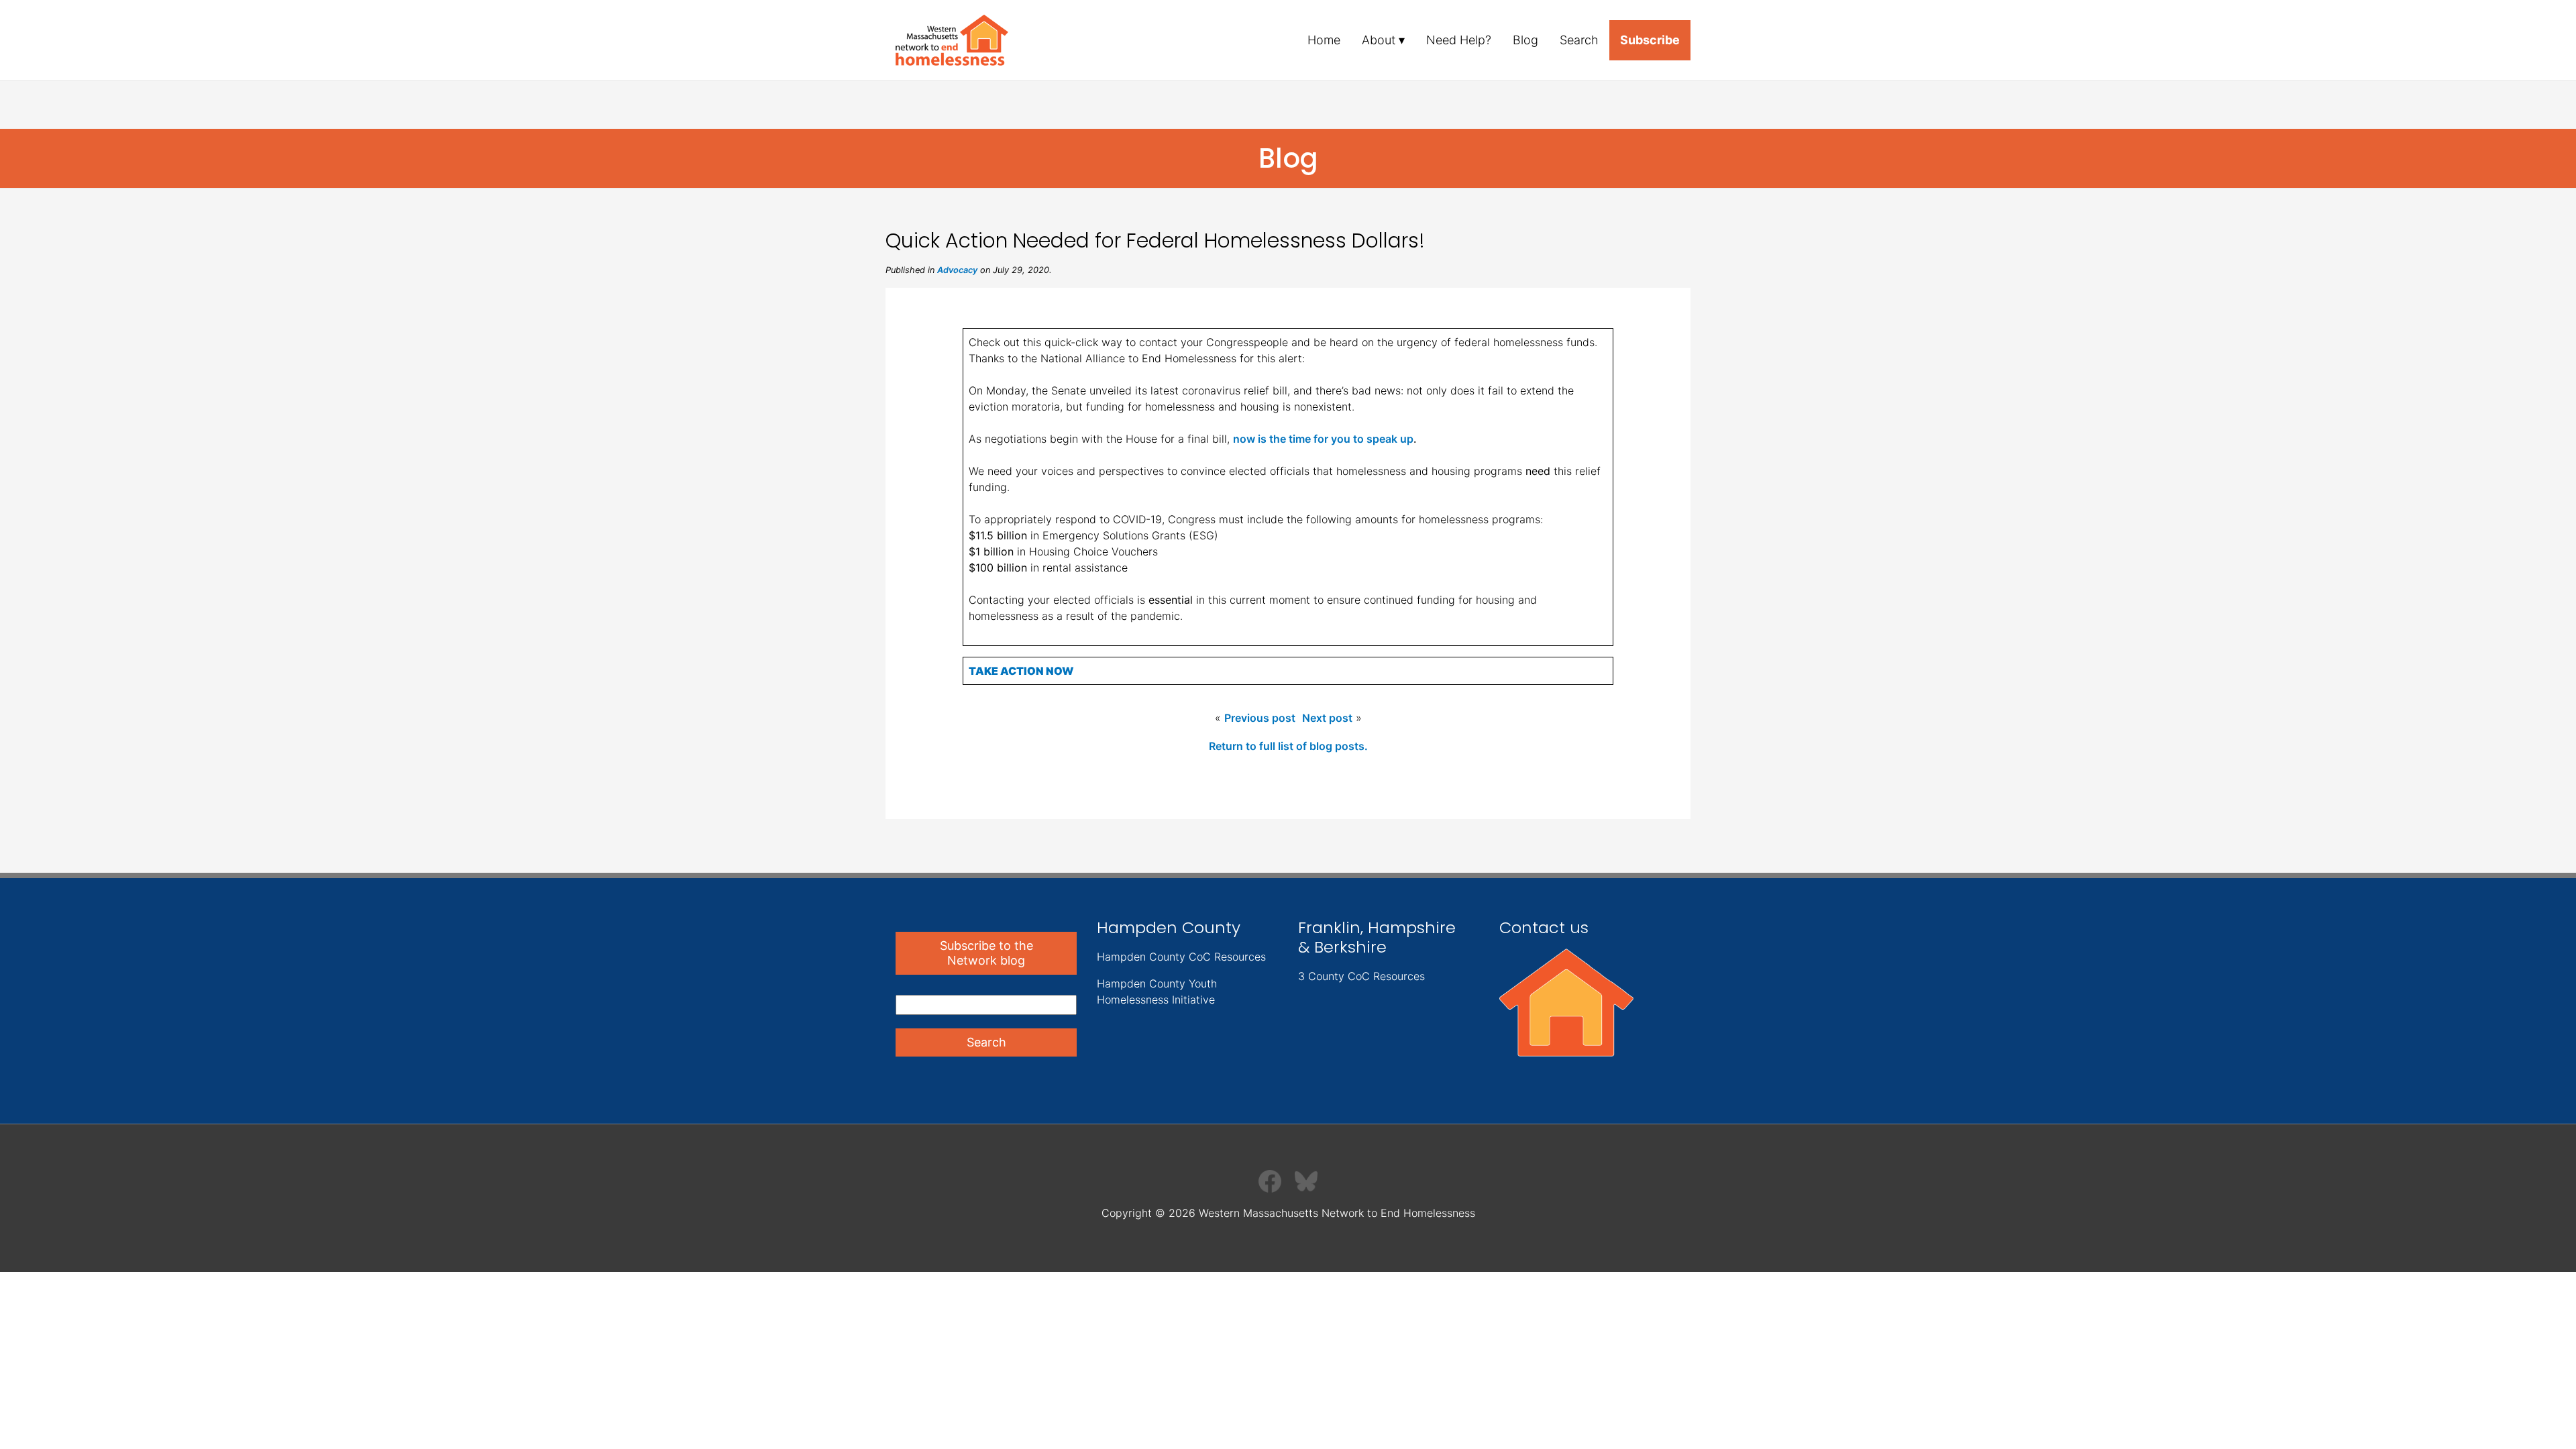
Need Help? (1459, 40)
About (1379, 40)
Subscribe (1650, 40)
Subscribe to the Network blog (986, 953)
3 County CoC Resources (1361, 976)
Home (1324, 40)
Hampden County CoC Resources (1181, 957)
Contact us (1544, 927)
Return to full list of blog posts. (1288, 746)
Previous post (1260, 718)
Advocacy (957, 270)
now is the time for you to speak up (1323, 439)
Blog (1525, 40)
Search (1579, 40)
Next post (1327, 718)
